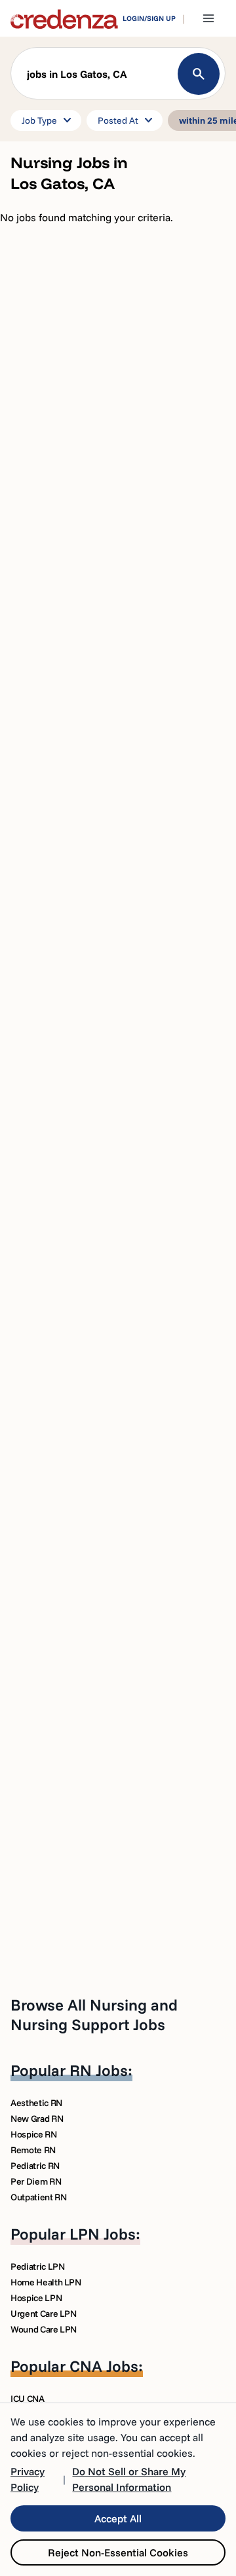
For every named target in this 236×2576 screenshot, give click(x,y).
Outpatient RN (38, 2197)
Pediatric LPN (37, 2266)
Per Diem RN (36, 2181)
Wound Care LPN (44, 2329)
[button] (118, 77)
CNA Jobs (104, 2366)
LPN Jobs (103, 2234)
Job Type (49, 120)
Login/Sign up (149, 18)
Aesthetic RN (36, 2103)
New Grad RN (37, 2119)
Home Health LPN (46, 2282)
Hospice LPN (36, 2298)
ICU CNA (28, 2399)
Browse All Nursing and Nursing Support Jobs (94, 2014)
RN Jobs (99, 2070)
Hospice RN (34, 2134)
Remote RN (33, 2150)
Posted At (127, 120)
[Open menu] (208, 18)
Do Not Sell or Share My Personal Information (129, 2479)
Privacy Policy (28, 2479)
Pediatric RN (35, 2166)
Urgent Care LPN (44, 2314)
